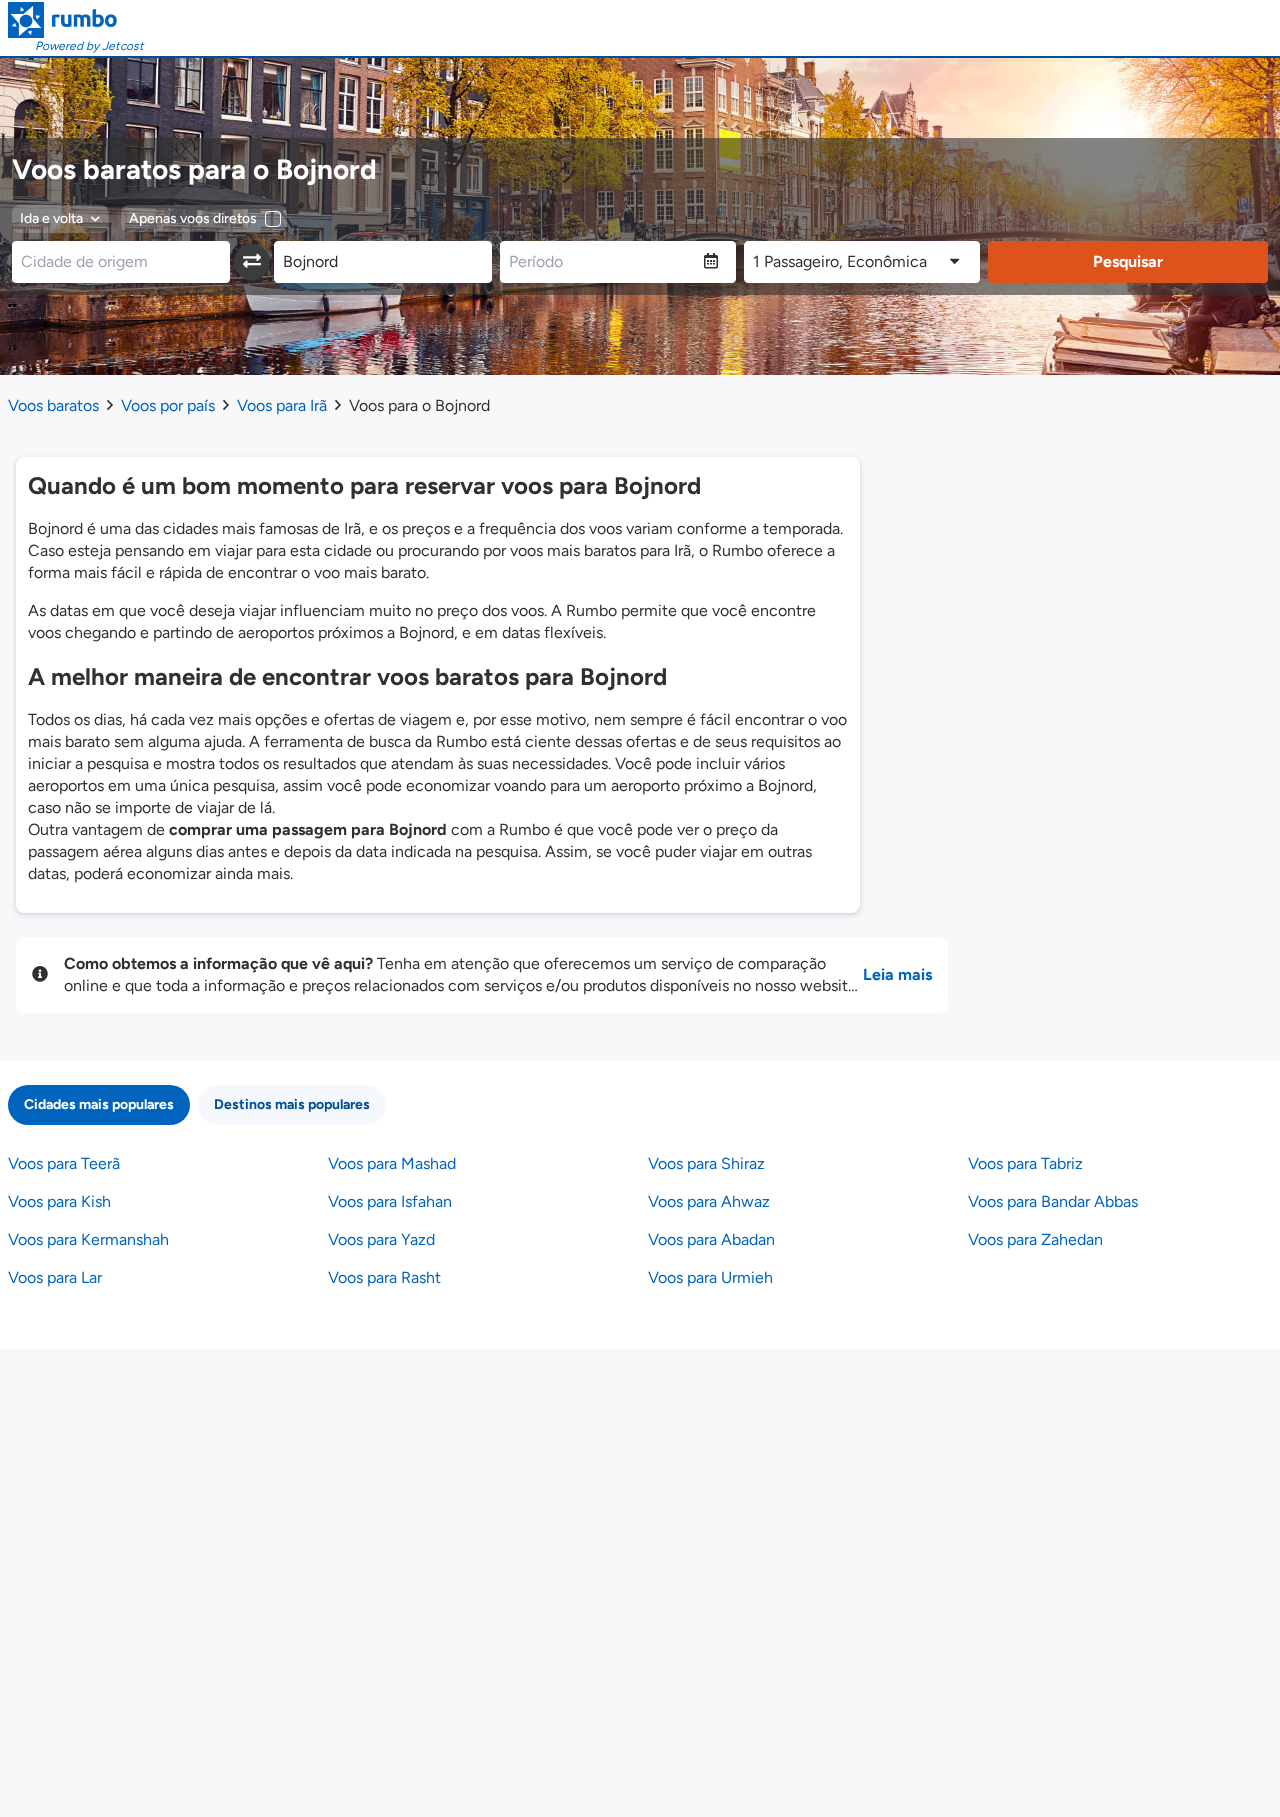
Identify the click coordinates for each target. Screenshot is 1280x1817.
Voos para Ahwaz (709, 1201)
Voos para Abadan (711, 1239)
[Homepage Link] (76, 20)
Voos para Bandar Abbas (1053, 1201)
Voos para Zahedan (1035, 1239)
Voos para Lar (55, 1277)
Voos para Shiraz (706, 1163)
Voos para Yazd (381, 1239)
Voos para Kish (59, 1201)
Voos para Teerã (64, 1163)
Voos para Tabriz (1025, 1163)
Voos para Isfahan (390, 1201)
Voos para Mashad (392, 1163)
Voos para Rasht (384, 1277)
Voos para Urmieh (710, 1277)
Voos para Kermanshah (88, 1239)
